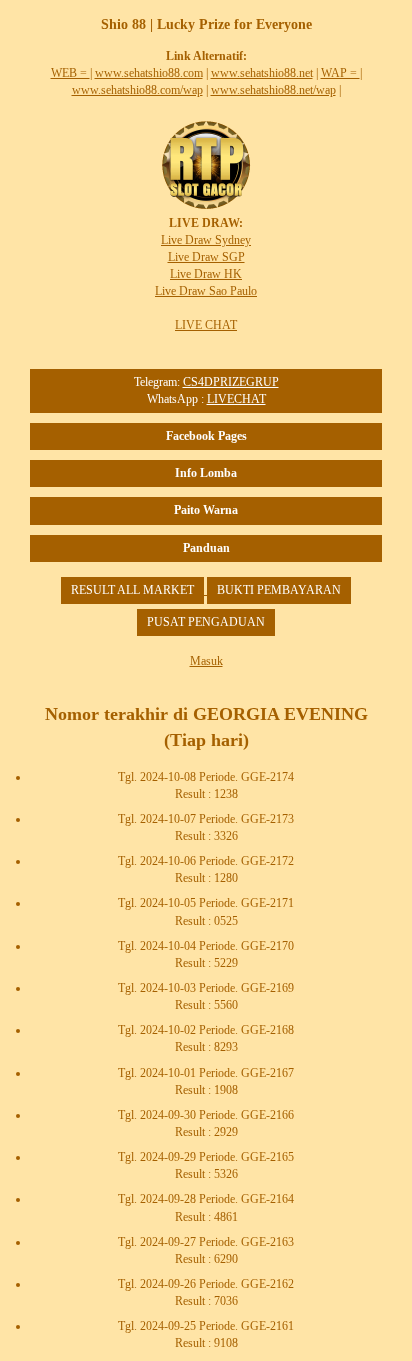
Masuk (206, 661)
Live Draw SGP (206, 257)
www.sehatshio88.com (149, 73)
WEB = (70, 73)
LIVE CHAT (206, 325)
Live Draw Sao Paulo (206, 291)
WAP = (340, 73)
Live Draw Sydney (206, 240)
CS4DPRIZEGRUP (231, 382)
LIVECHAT (236, 399)
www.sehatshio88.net (262, 73)
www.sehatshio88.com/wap (137, 90)
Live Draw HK (206, 274)
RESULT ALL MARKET (132, 590)
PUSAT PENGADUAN (206, 622)
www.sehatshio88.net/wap (273, 90)
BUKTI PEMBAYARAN (279, 590)
